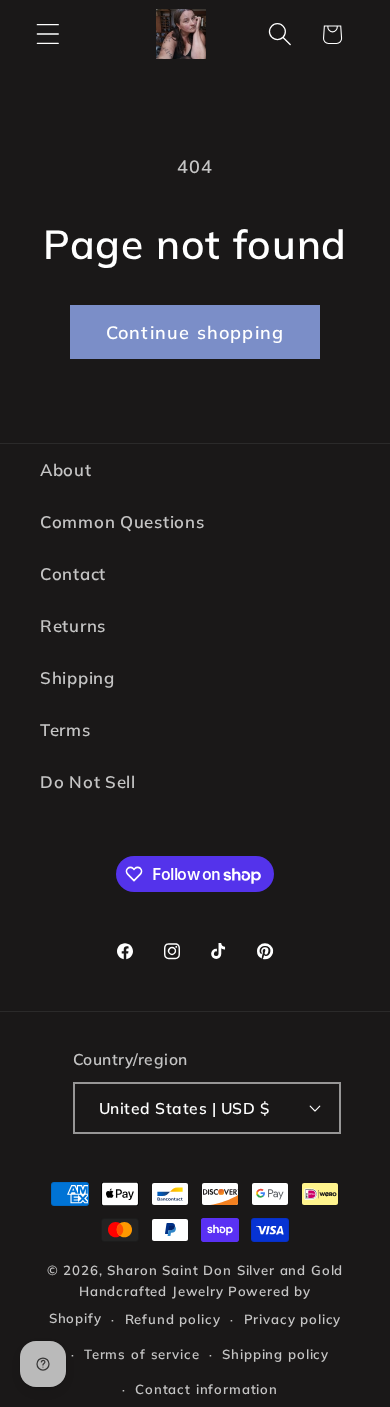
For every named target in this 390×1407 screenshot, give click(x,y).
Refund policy (173, 1319)
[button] (48, 34)
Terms (65, 729)
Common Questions (122, 521)
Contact (73, 573)
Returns (73, 625)
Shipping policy (275, 1354)
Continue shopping (195, 332)
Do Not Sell (88, 781)
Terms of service (141, 1354)
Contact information (206, 1389)
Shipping (77, 677)
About (66, 469)
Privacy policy (293, 1319)
